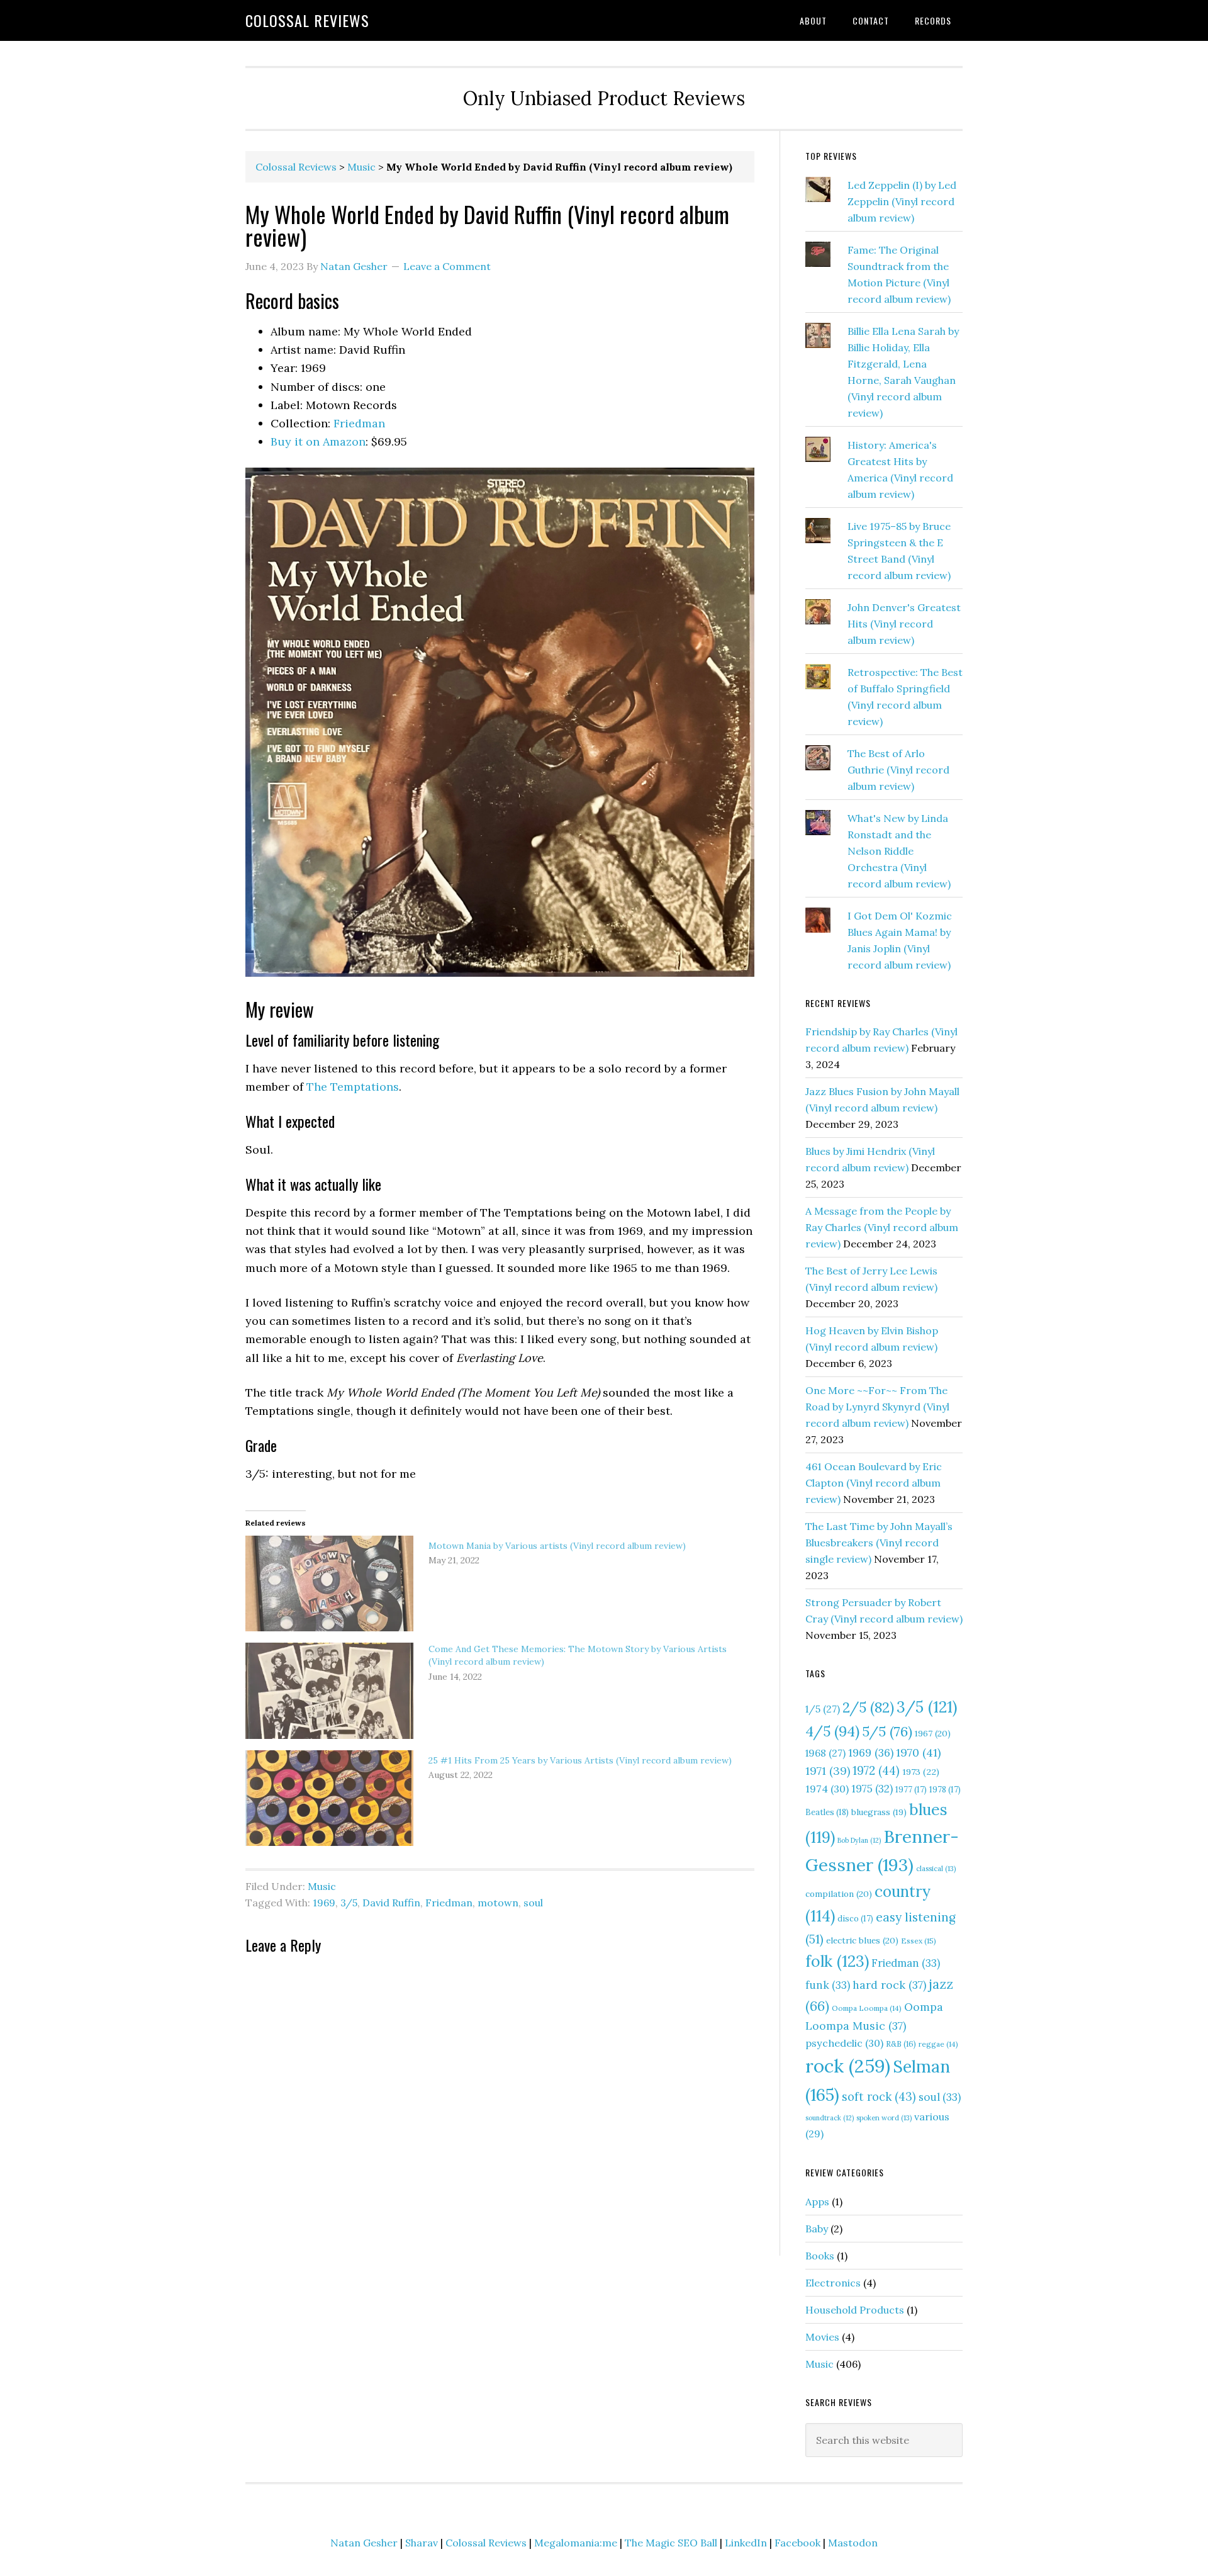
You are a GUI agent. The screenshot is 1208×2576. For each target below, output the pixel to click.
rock (848, 2066)
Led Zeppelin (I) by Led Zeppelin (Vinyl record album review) (902, 201)
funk (828, 1985)
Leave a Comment (447, 266)
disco (855, 1919)
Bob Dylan (859, 1840)
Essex (919, 1941)
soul (533, 1903)
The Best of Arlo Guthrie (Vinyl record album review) (898, 770)
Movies (822, 2337)
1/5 (823, 1709)
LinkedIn (746, 2543)
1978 (945, 1790)
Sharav (422, 2543)
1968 (825, 1753)
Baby (817, 2229)
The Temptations (353, 1087)
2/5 (868, 1707)
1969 (324, 1903)
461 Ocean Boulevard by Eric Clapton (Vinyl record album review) (874, 1483)
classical (936, 1869)
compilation (839, 1894)
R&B (901, 2044)
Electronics (833, 2283)
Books (820, 2256)
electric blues (862, 1940)
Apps (817, 2202)
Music (361, 167)
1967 (933, 1733)
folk (837, 1961)
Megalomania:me (576, 2543)
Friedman (359, 423)
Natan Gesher (364, 2543)
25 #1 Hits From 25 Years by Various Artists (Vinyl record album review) (580, 1760)
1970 (918, 1752)
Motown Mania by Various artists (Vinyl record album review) (557, 1546)
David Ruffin (391, 1903)
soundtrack (830, 2118)
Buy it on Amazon (318, 442)
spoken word (884, 2118)
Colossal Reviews (307, 20)
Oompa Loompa (867, 2008)
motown (498, 1903)
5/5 (887, 1731)
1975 (872, 1789)
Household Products (855, 2310)
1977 (911, 1790)
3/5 (349, 1903)
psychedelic (844, 2043)
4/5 (832, 1731)
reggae (938, 2044)
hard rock (889, 1985)
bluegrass (879, 1812)
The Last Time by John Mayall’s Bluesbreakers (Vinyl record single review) (879, 1543)
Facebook (797, 2543)
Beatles (827, 1812)
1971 (828, 1771)
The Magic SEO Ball (671, 2543)
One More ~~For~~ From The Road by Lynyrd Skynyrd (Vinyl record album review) (877, 1407)
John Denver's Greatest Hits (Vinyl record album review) (904, 624)
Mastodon (853, 2543)
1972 (876, 1770)
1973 (921, 1772)
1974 (827, 1789)
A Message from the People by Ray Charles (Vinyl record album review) (882, 1227)
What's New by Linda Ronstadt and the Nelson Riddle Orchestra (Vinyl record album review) (899, 851)
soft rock (879, 2097)
